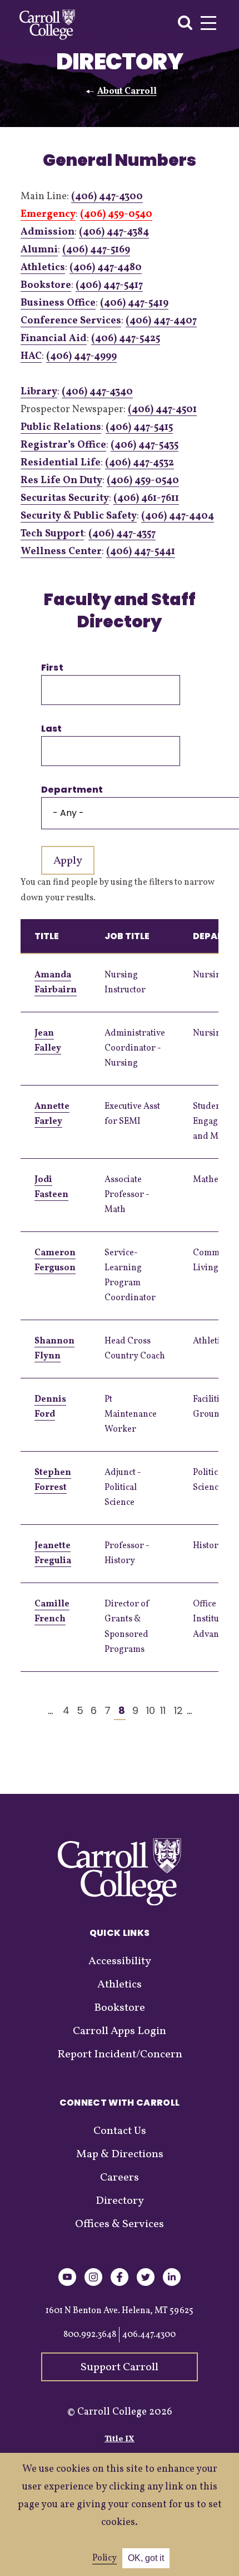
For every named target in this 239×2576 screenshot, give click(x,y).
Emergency (48, 214)
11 (161, 1710)
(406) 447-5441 (141, 552)
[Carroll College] (47, 25)
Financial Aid (54, 339)
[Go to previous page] (36, 1711)
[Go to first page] (23, 1711)
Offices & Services (120, 2224)
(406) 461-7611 (146, 498)
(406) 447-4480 (106, 268)
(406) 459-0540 (116, 214)
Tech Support (52, 534)
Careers (120, 2178)
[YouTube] (67, 2284)
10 (148, 1710)
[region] (120, 1295)
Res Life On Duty (61, 481)
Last (52, 729)
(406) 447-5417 (109, 285)
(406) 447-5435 (145, 445)
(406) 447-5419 (134, 303)
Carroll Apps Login (120, 2031)
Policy (104, 2558)
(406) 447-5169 (96, 250)
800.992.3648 (90, 2335)
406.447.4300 (149, 2335)
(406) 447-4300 (107, 197)
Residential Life (61, 463)
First (52, 668)
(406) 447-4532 (140, 463)
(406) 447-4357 (122, 534)
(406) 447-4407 (161, 321)
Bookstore (46, 285)
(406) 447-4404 (178, 516)
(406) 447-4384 (114, 232)
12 (175, 1710)
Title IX (120, 2439)
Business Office (58, 303)
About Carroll (127, 92)
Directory (120, 2201)
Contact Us (120, 2131)
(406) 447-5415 (139, 427)
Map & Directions (120, 2154)
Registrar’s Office (63, 445)
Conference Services (71, 321)
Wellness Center (61, 552)
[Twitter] (146, 2284)
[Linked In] (172, 2284)
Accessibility (120, 1961)
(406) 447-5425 (126, 339)
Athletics (43, 268)
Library (39, 392)
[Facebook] (120, 2284)
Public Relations (61, 427)
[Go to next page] (203, 1711)
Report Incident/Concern (120, 2055)
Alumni (39, 250)
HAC (31, 356)
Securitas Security (65, 498)
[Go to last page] (217, 1711)
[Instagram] (93, 2284)
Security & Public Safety (79, 516)
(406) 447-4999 (81, 356)
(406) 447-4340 (97, 392)
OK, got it (146, 2558)
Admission (48, 232)
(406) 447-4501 (162, 410)
